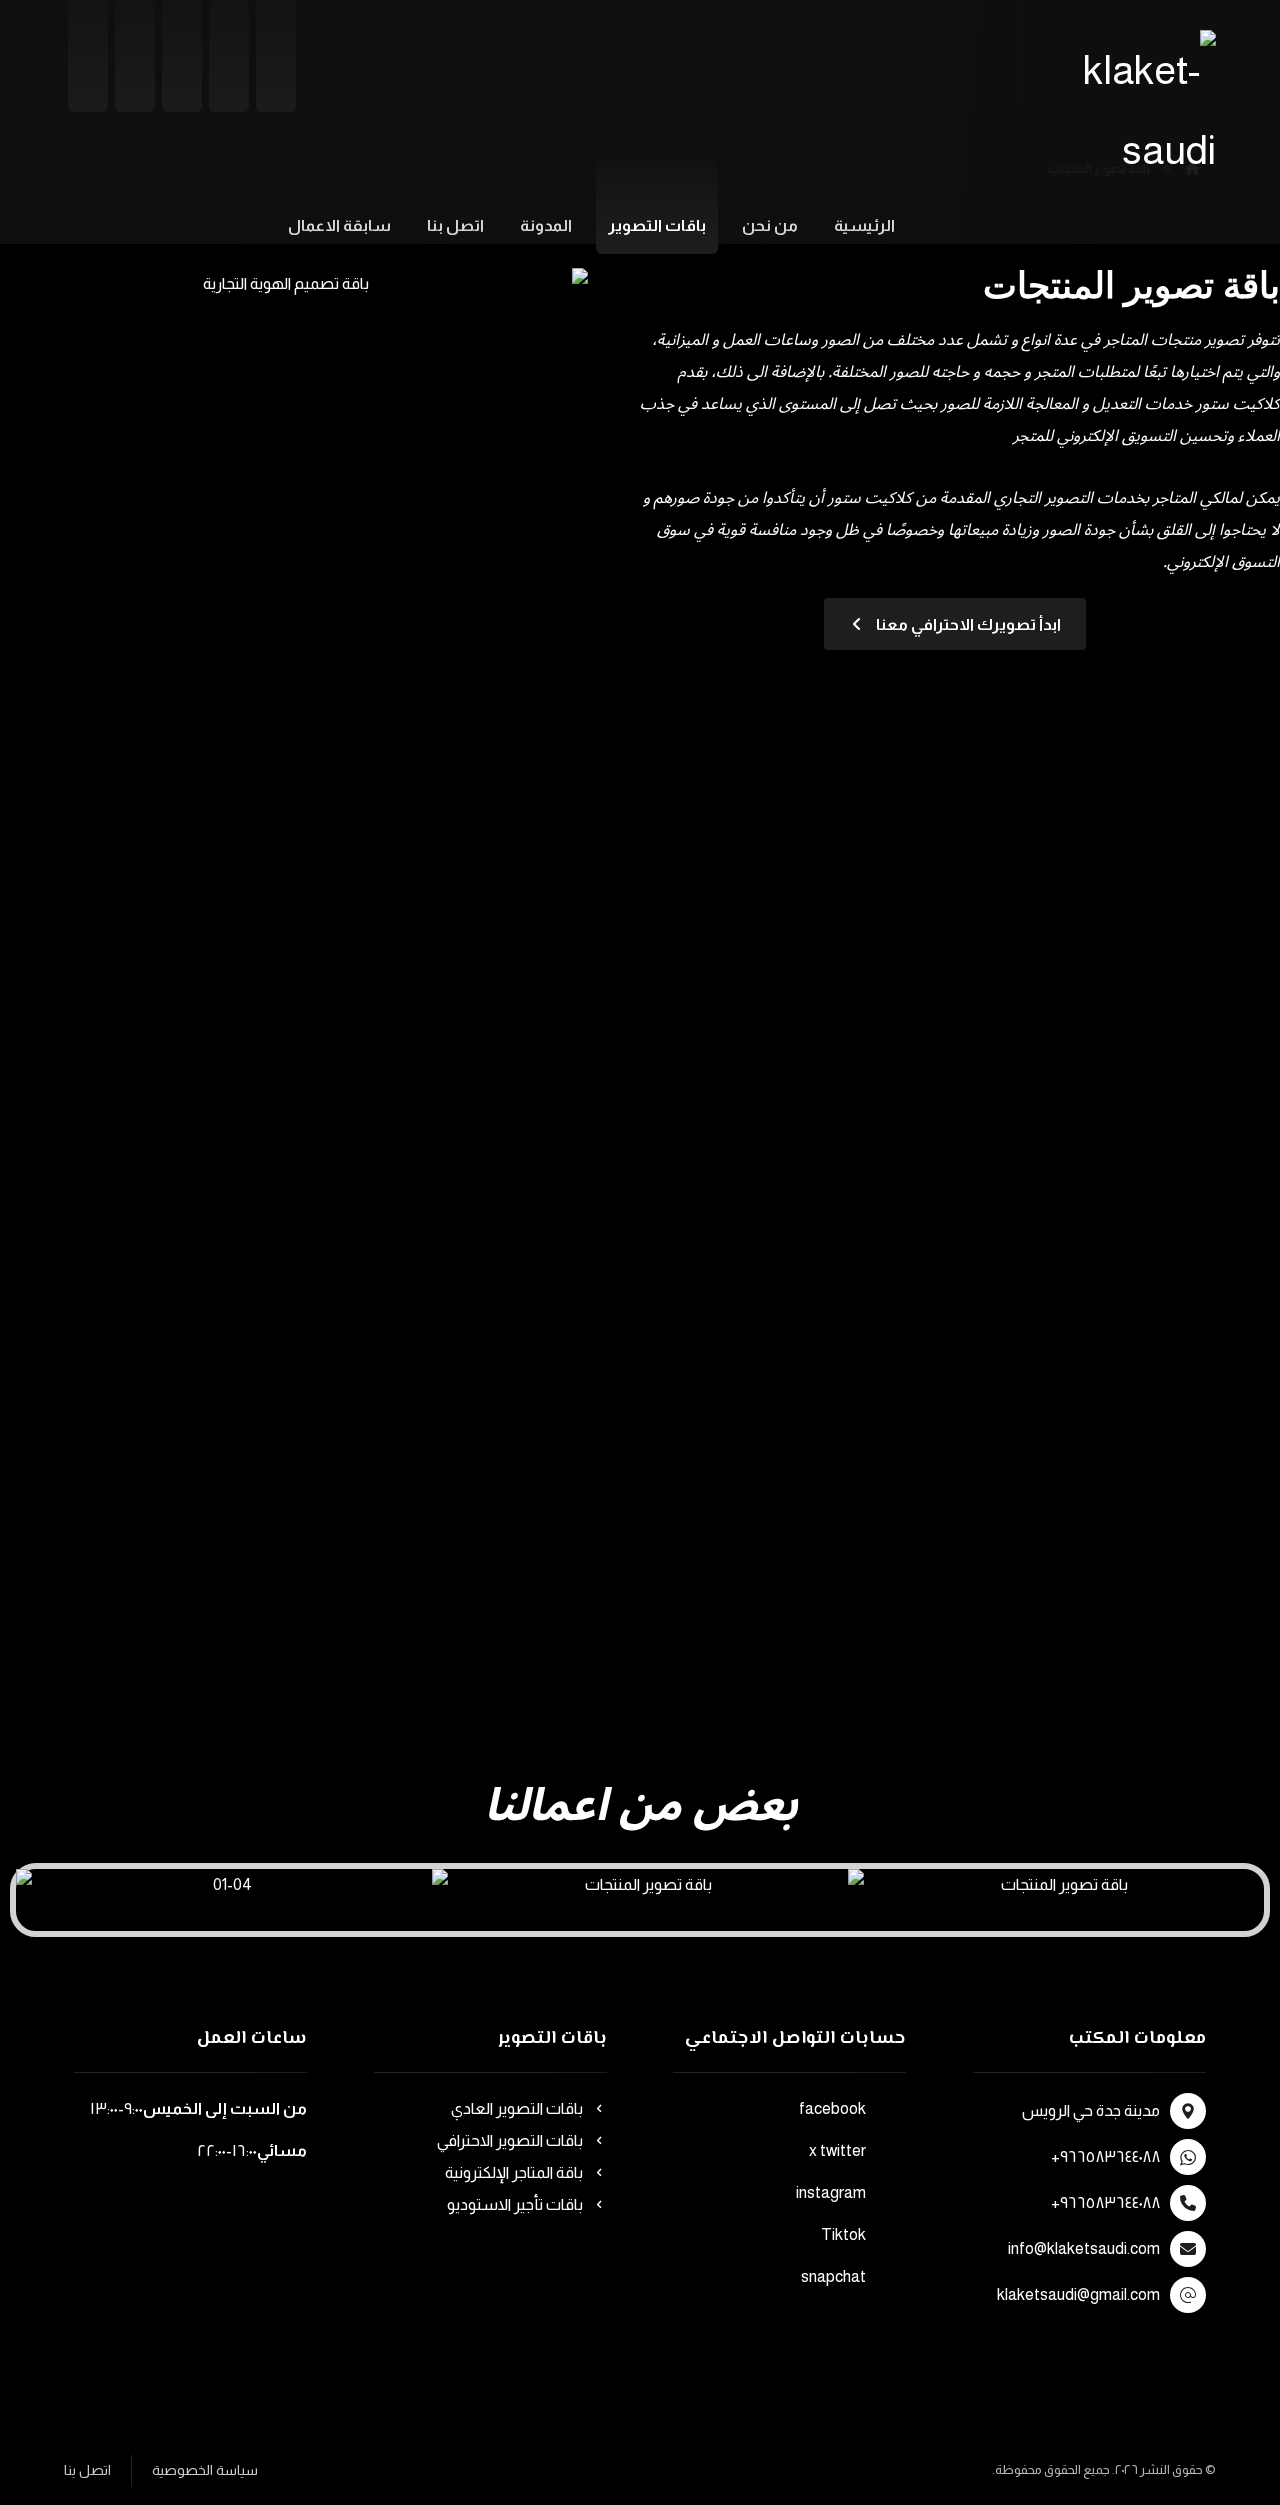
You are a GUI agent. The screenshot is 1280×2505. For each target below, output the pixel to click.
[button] (29, 1885)
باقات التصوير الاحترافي (510, 2140)
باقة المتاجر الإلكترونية (514, 2172)
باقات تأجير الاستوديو (515, 2204)
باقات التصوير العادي (517, 2108)
